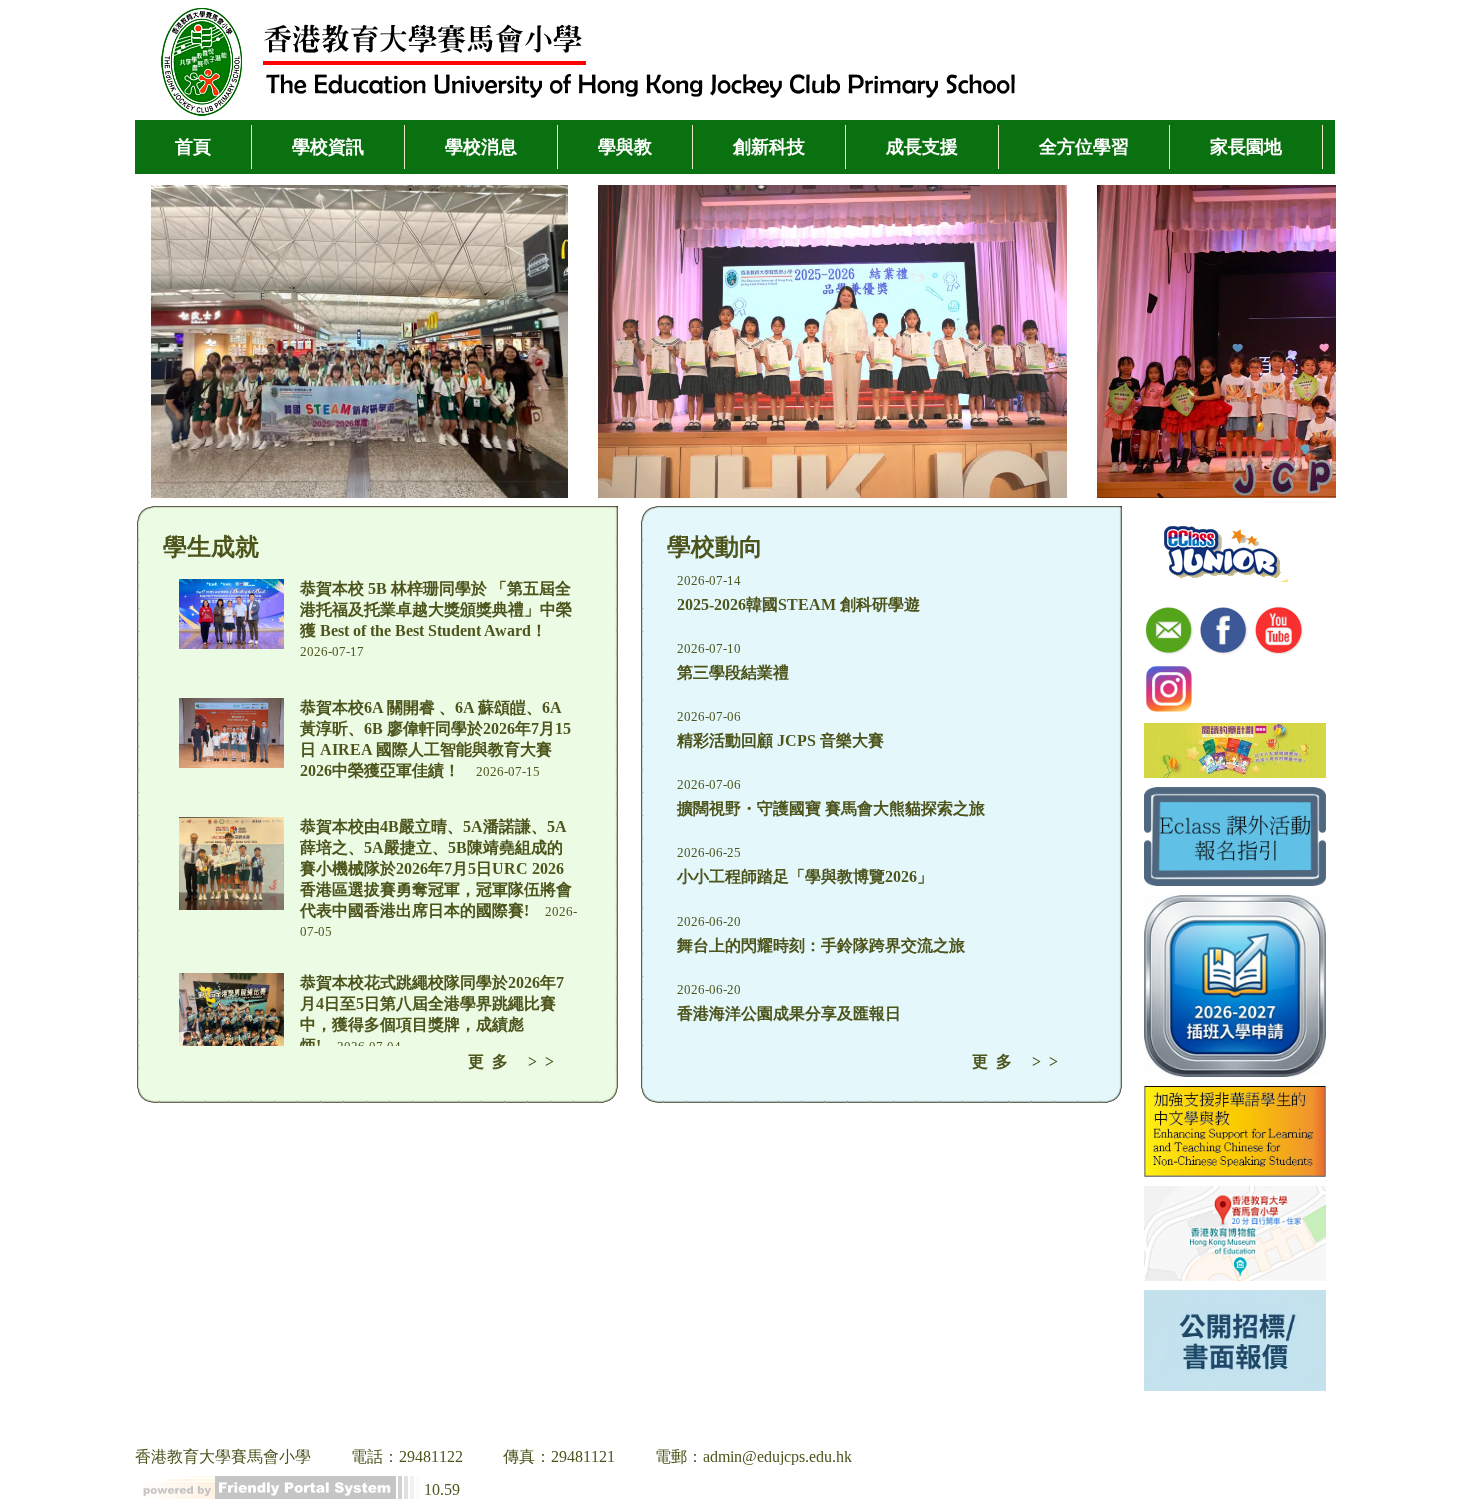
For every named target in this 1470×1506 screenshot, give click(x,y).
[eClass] (1223, 553)
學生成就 (211, 547)
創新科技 (769, 147)
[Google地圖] (1235, 1235)
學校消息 (481, 147)
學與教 (625, 147)
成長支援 (922, 147)
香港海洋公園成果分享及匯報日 (789, 1013)
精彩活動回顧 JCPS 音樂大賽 (780, 740)
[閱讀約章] (1235, 752)
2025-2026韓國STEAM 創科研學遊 (798, 604)
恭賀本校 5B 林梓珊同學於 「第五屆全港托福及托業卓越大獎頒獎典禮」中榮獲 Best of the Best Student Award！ (436, 609)
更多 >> (515, 1061)
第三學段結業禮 (733, 672)
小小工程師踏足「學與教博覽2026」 (805, 876)
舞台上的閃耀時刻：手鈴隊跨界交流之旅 (821, 945)
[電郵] (1169, 632)
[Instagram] (1169, 691)
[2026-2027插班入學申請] (1235, 988)
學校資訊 (328, 147)
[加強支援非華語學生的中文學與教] (1235, 1133)
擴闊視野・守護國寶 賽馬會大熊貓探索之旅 (831, 808)
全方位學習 (1084, 147)
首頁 (193, 147)
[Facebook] (1224, 632)
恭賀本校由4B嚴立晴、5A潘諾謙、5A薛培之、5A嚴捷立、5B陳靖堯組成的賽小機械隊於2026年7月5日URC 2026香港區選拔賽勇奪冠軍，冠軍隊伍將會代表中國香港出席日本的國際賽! (436, 868)
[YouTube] (1279, 632)
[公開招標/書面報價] (1235, 1342)
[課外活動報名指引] (1235, 838)
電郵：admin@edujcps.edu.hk (753, 1456)
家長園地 (1246, 147)
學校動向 (715, 547)
